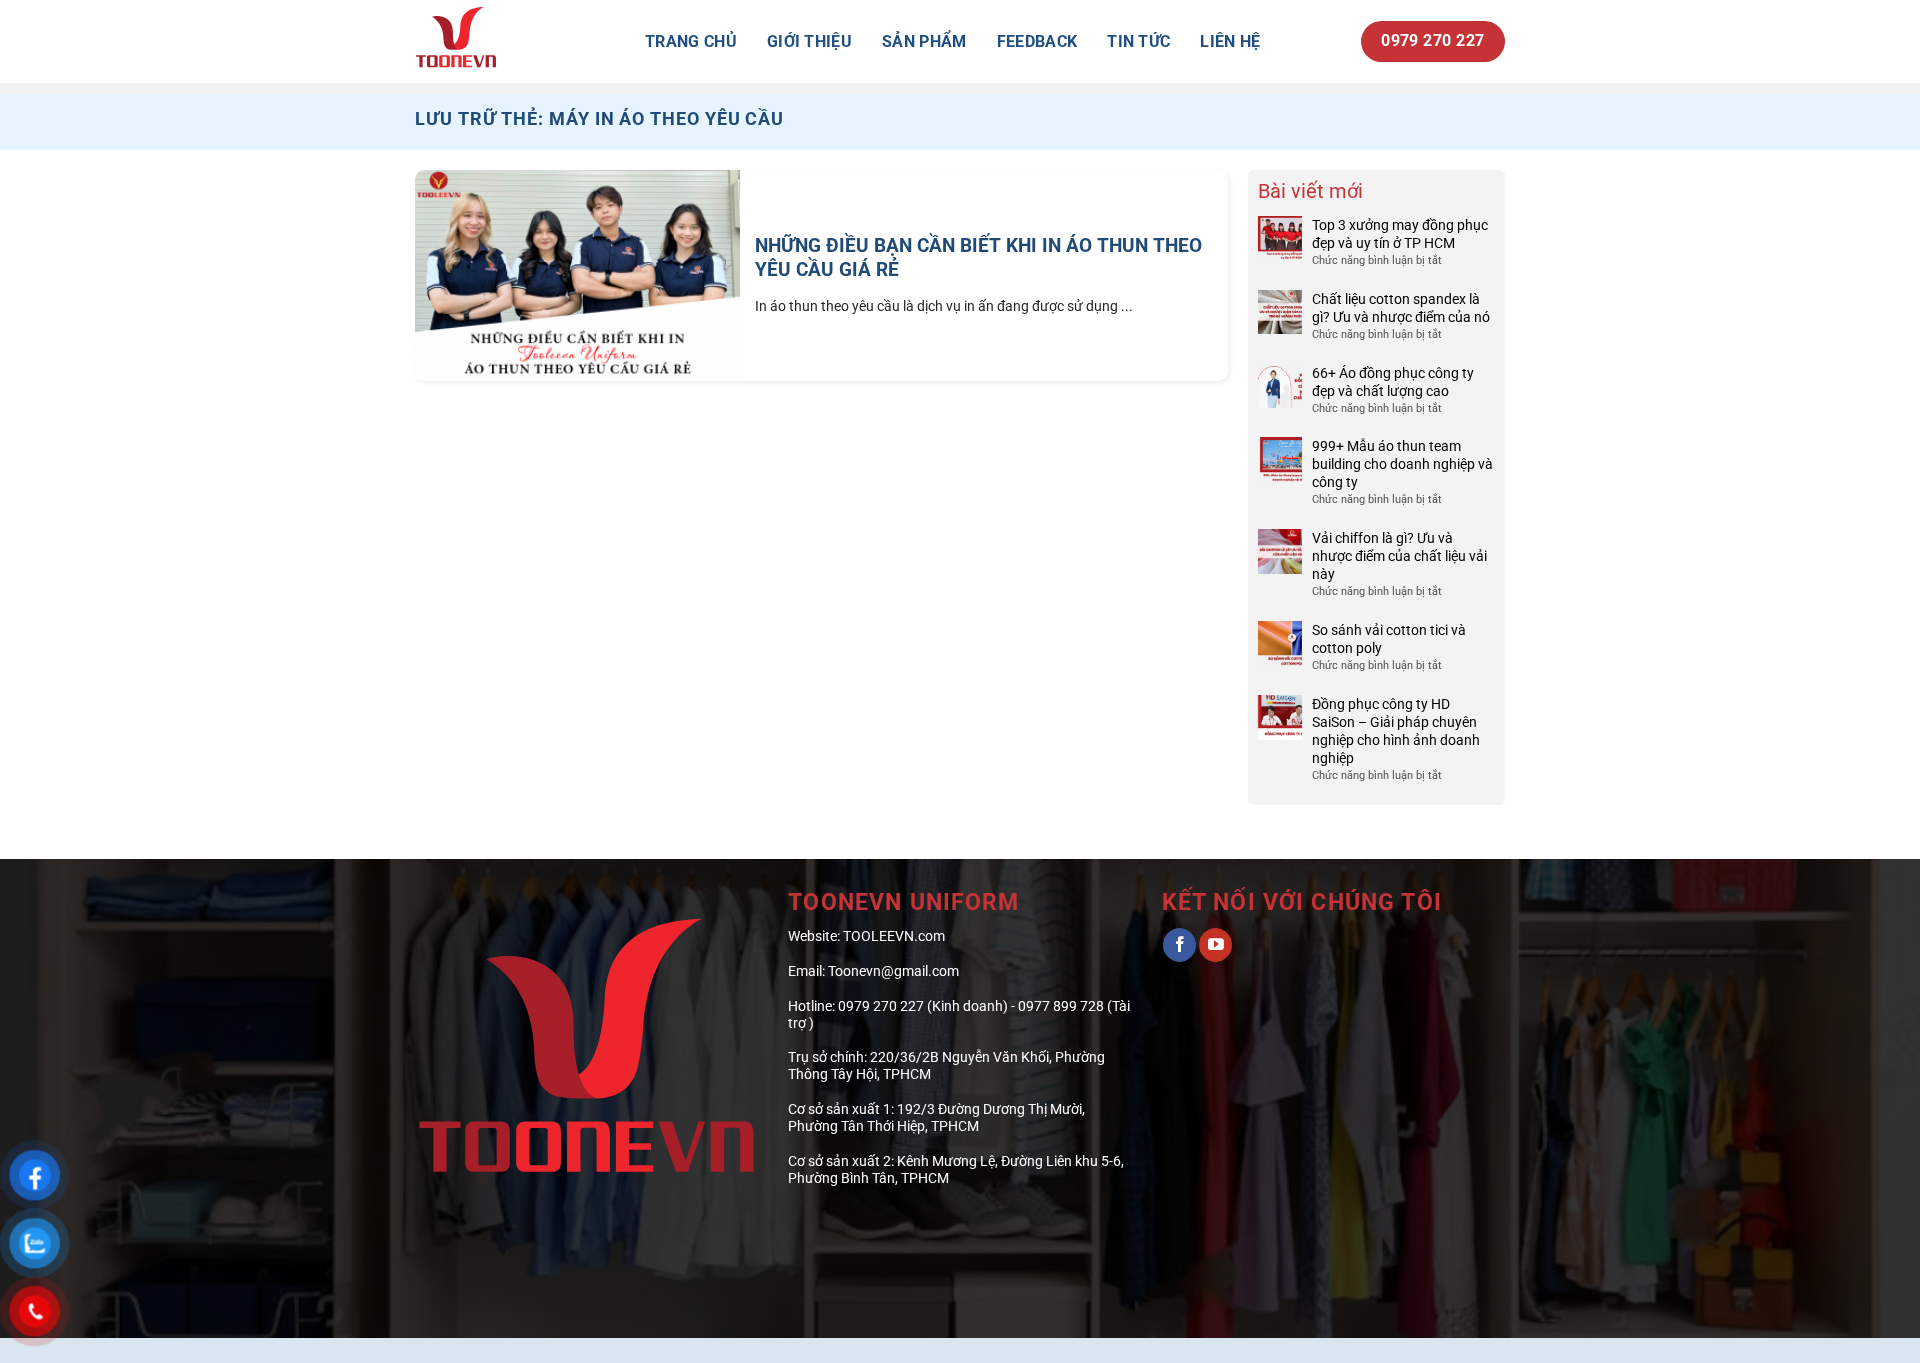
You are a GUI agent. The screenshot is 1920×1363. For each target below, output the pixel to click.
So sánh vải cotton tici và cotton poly (1389, 639)
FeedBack (1037, 41)
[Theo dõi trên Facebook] (1179, 945)
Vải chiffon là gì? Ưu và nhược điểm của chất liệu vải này (1399, 556)
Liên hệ (1230, 41)
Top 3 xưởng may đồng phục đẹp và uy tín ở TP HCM (1400, 234)
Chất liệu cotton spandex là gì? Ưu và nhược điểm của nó (1401, 308)
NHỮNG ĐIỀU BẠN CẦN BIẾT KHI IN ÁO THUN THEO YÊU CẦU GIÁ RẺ (978, 258)
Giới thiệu (809, 41)
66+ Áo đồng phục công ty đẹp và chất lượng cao (1393, 382)
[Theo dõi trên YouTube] (1215, 945)
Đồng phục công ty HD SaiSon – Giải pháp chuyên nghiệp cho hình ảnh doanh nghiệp (1396, 731)
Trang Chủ (691, 41)
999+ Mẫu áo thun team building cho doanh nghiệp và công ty (1402, 464)
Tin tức (1138, 41)
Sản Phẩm (924, 41)
